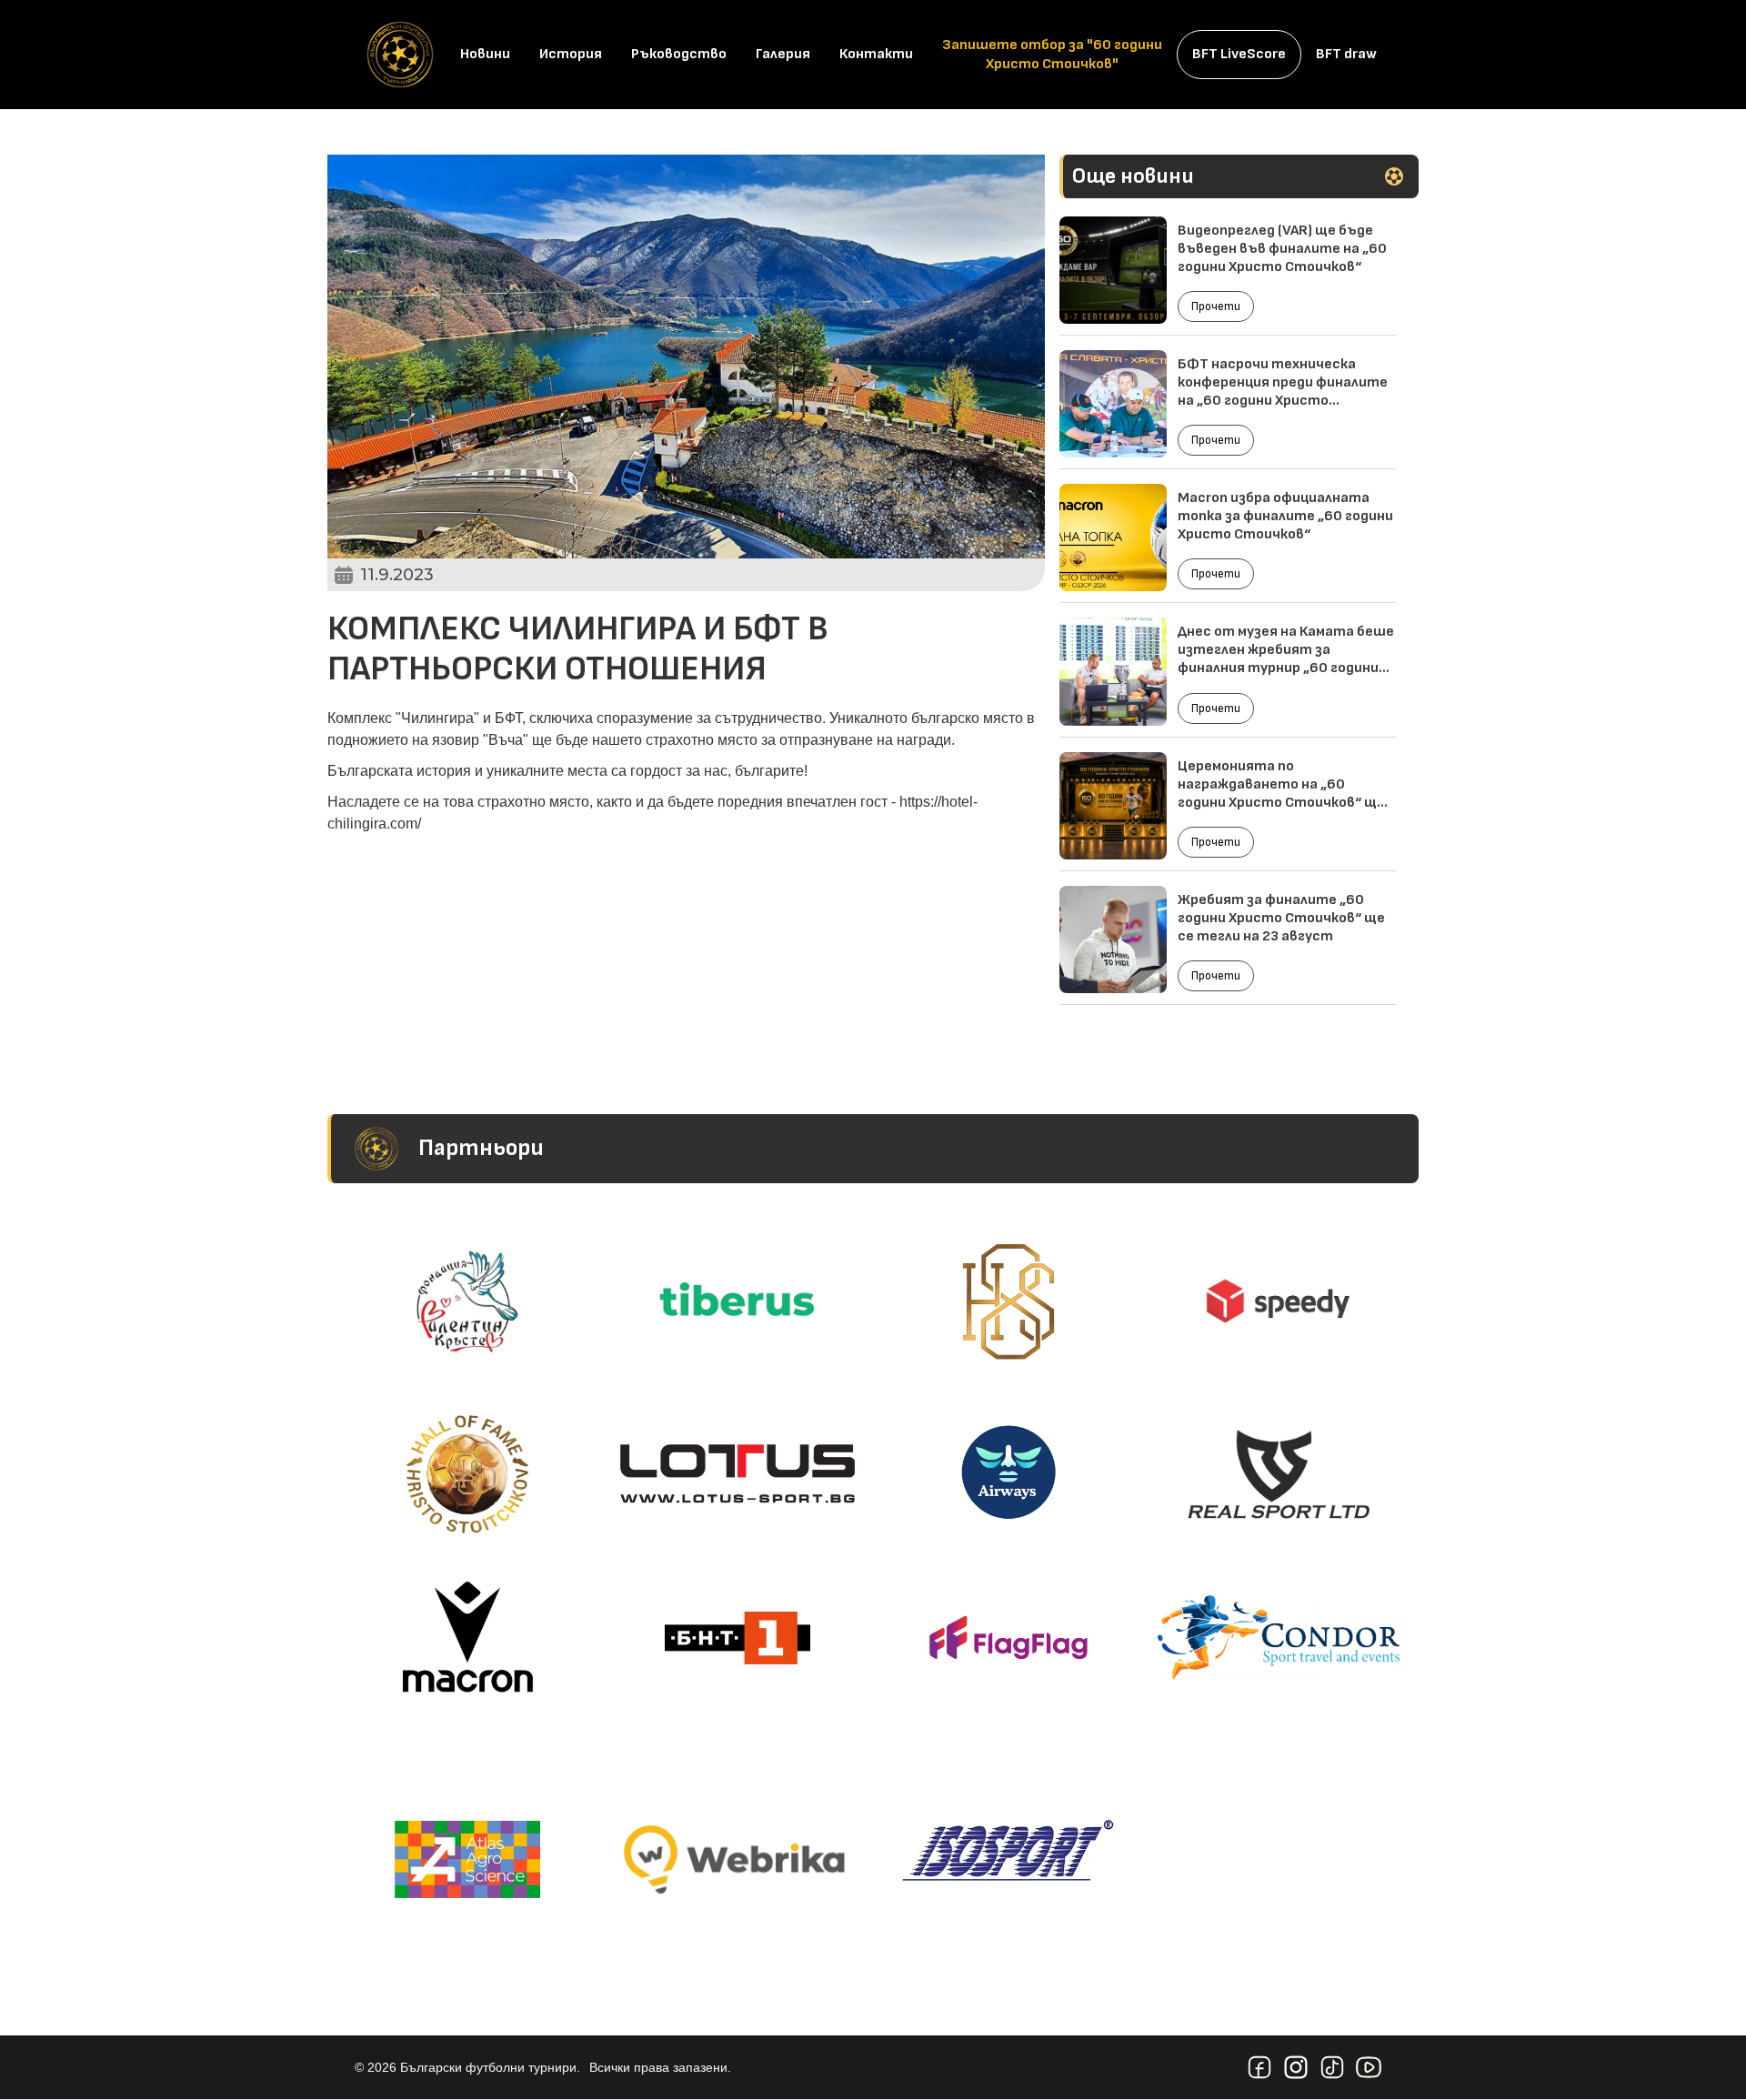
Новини (485, 54)
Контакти (876, 54)
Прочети (1216, 306)
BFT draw (1346, 54)
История (571, 54)
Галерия (783, 54)
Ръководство (679, 54)
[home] (400, 55)
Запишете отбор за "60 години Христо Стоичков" (1052, 55)
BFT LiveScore (1239, 54)
